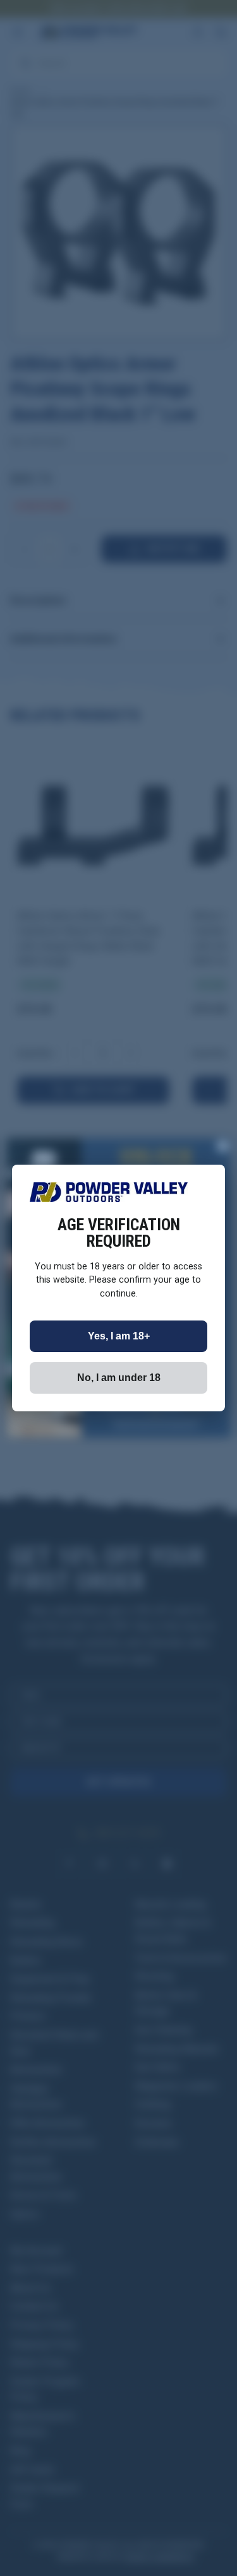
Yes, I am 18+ (119, 1336)
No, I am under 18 (119, 1378)
